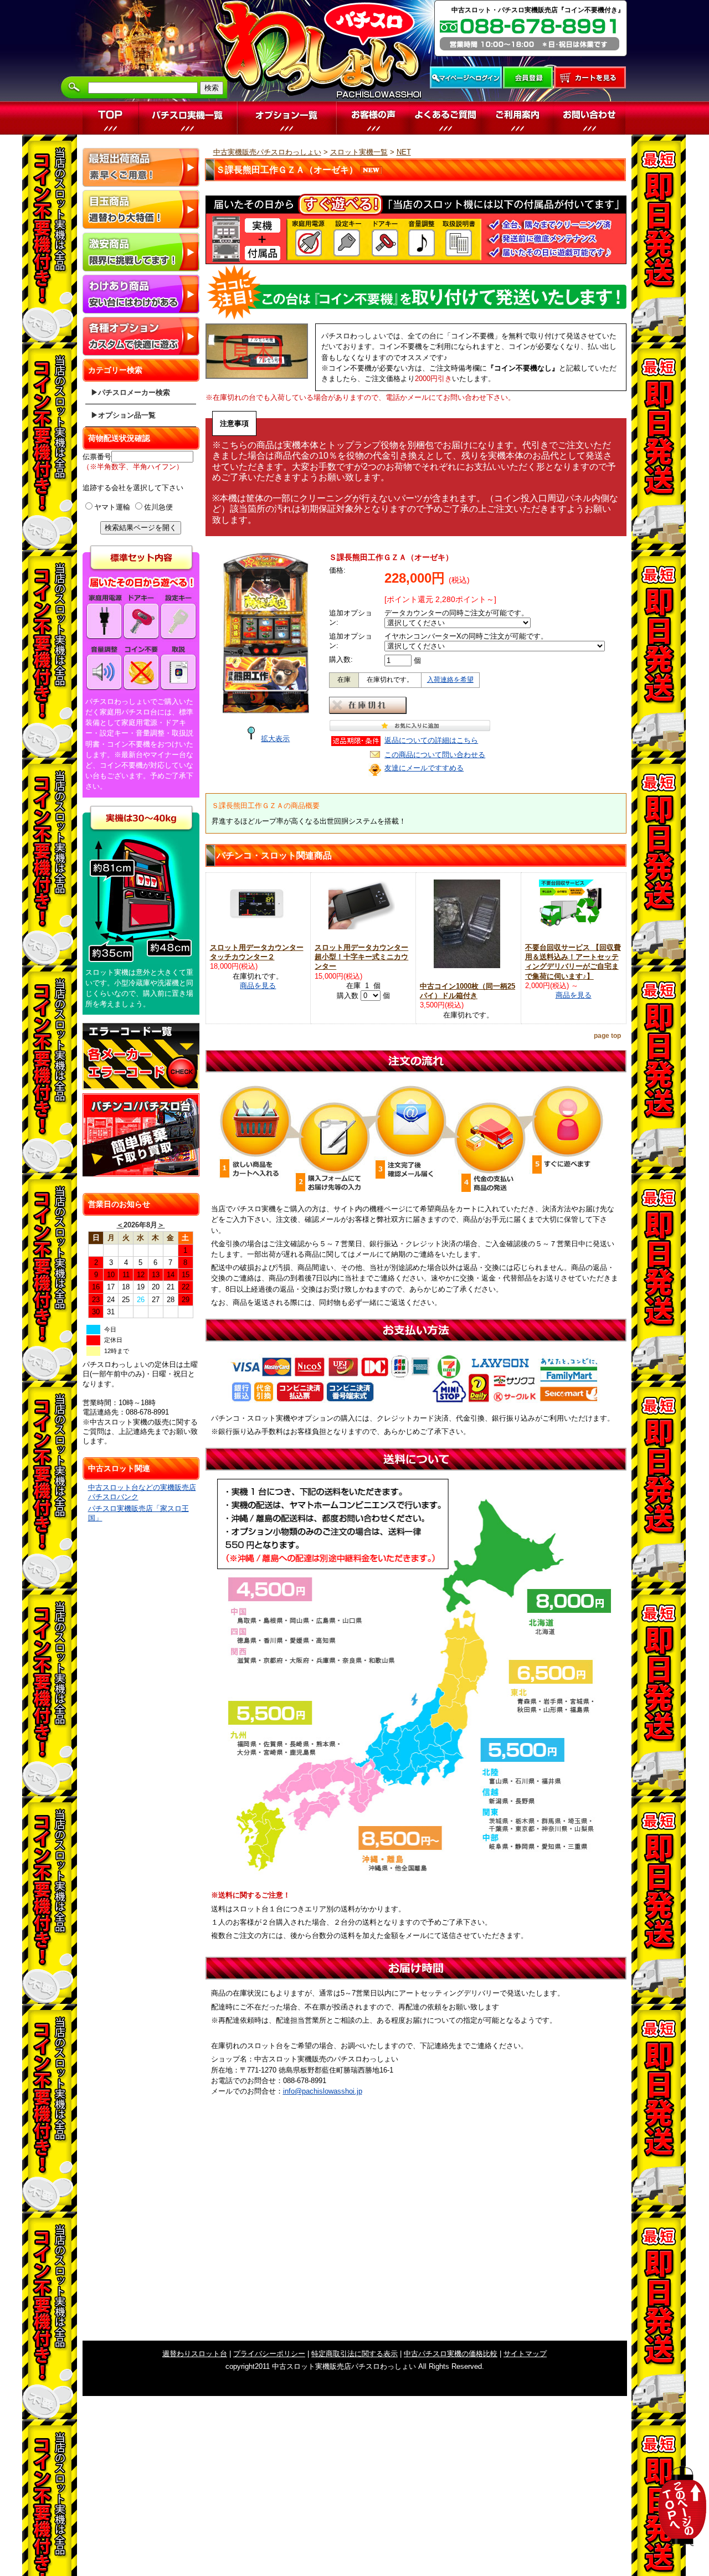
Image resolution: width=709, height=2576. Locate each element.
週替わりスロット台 (195, 2354)
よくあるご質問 (445, 118)
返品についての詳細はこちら (431, 740)
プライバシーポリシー (269, 2354)
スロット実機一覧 (359, 152)
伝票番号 (97, 457)
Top (111, 118)
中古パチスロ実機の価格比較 (451, 2354)
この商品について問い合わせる (435, 755)
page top (607, 1036)
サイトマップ (525, 2354)
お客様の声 (373, 118)
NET (404, 152)
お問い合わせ (589, 118)
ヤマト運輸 (112, 507)
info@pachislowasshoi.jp (323, 2091)
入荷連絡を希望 (450, 680)
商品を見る (258, 986)
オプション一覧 (287, 118)
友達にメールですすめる (424, 768)
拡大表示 (275, 739)
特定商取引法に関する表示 (354, 2354)
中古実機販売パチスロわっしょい (267, 152)
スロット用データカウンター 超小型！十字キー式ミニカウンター (361, 957)
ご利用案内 (517, 118)
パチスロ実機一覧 (188, 118)
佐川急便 (158, 507)
